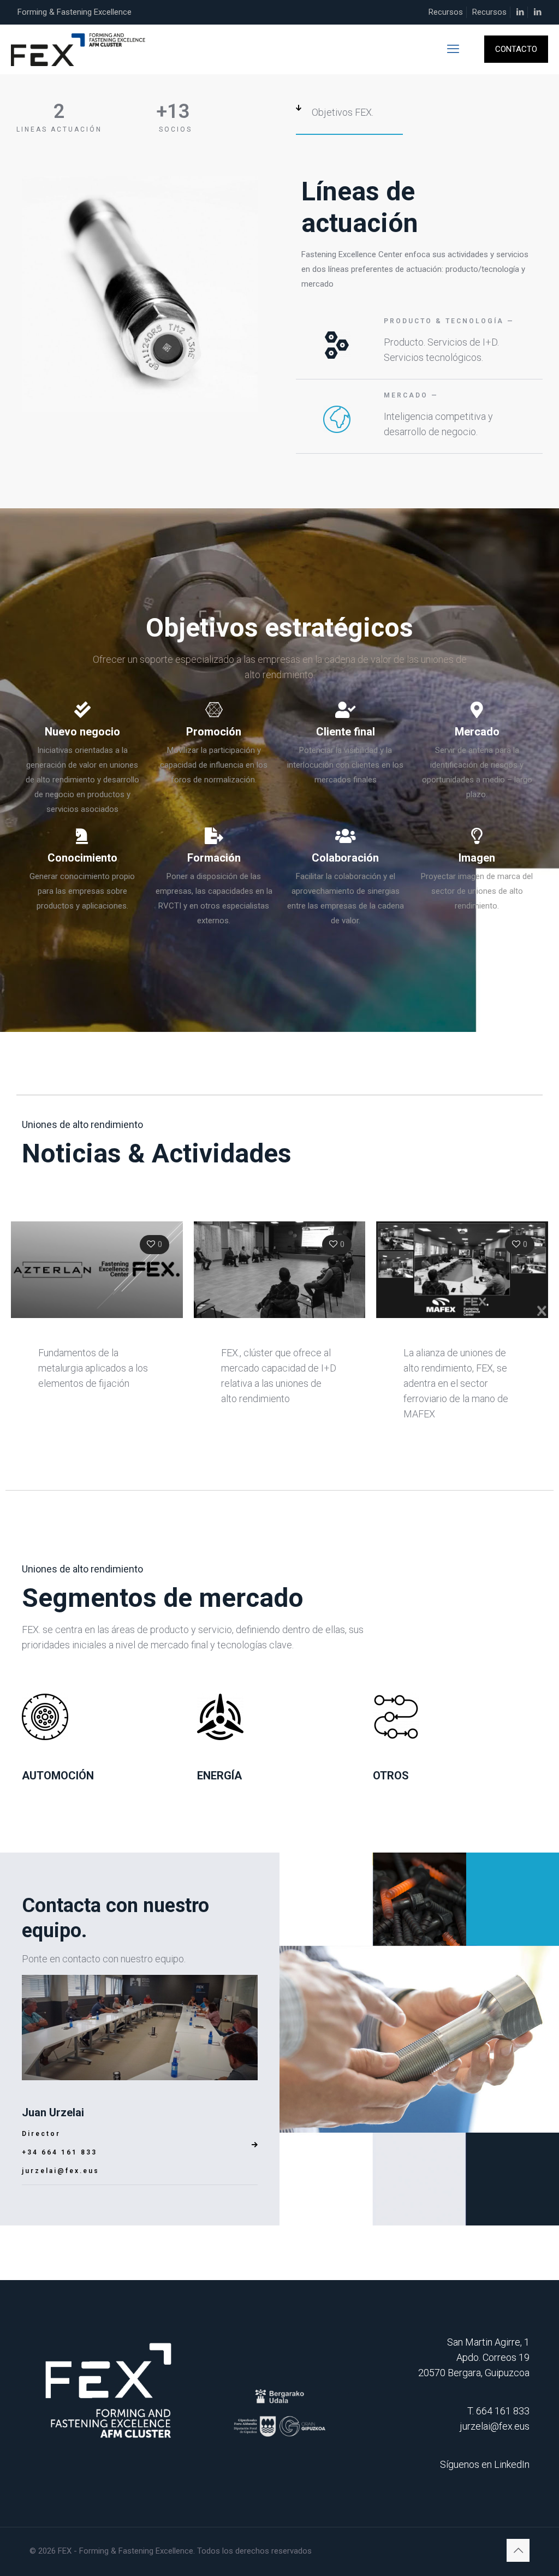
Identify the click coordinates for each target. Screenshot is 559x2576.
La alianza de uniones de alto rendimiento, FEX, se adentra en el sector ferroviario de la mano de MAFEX (456, 1383)
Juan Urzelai (53, 2112)
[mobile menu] (453, 49)
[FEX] (79, 49)
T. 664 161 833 (498, 2411)
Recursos (446, 12)
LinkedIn (512, 2464)
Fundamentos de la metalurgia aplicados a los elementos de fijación (93, 1368)
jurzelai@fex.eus (61, 2171)
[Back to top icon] (518, 2550)
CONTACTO (516, 49)
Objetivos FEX (342, 112)
